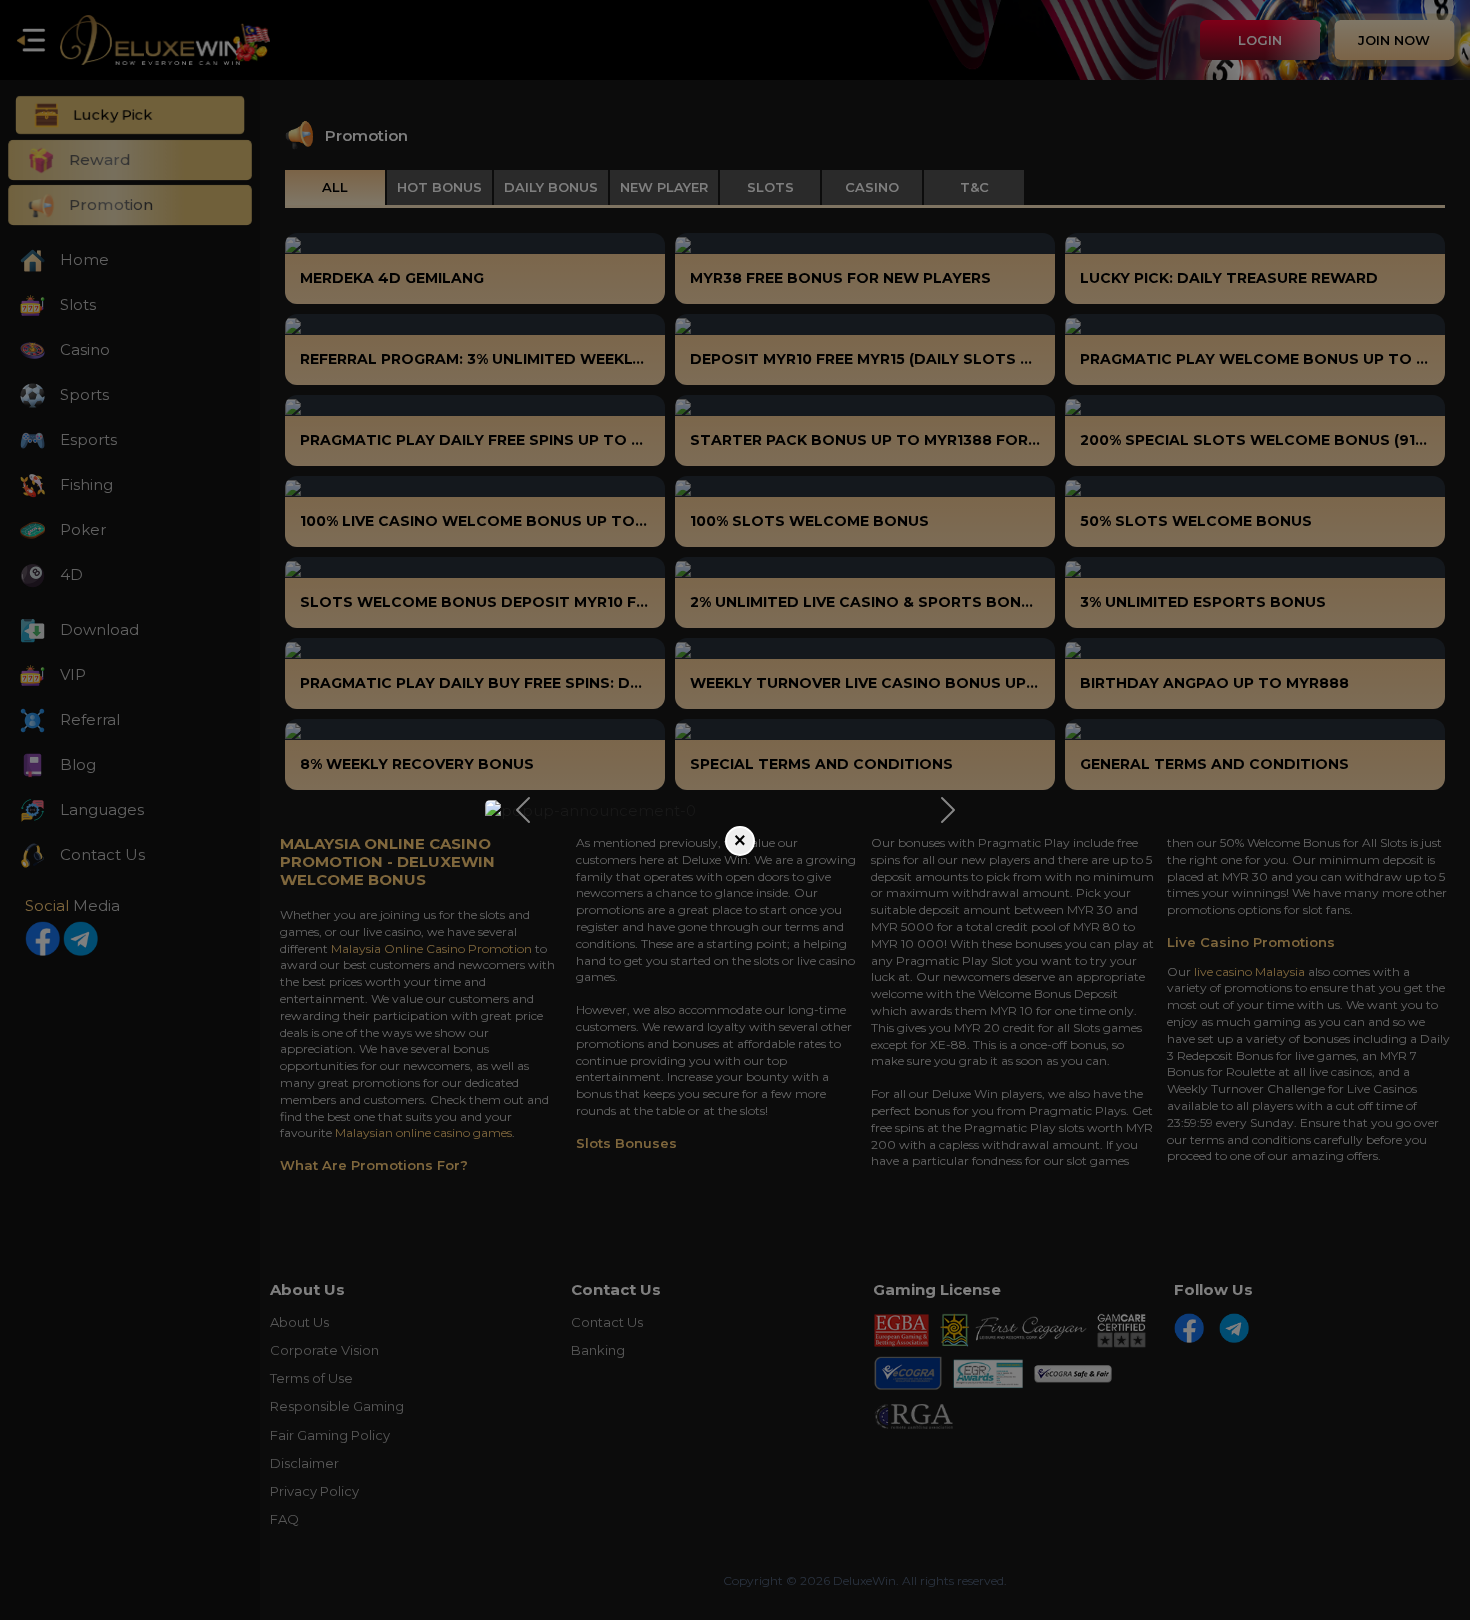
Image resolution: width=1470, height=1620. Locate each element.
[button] (522, 810)
